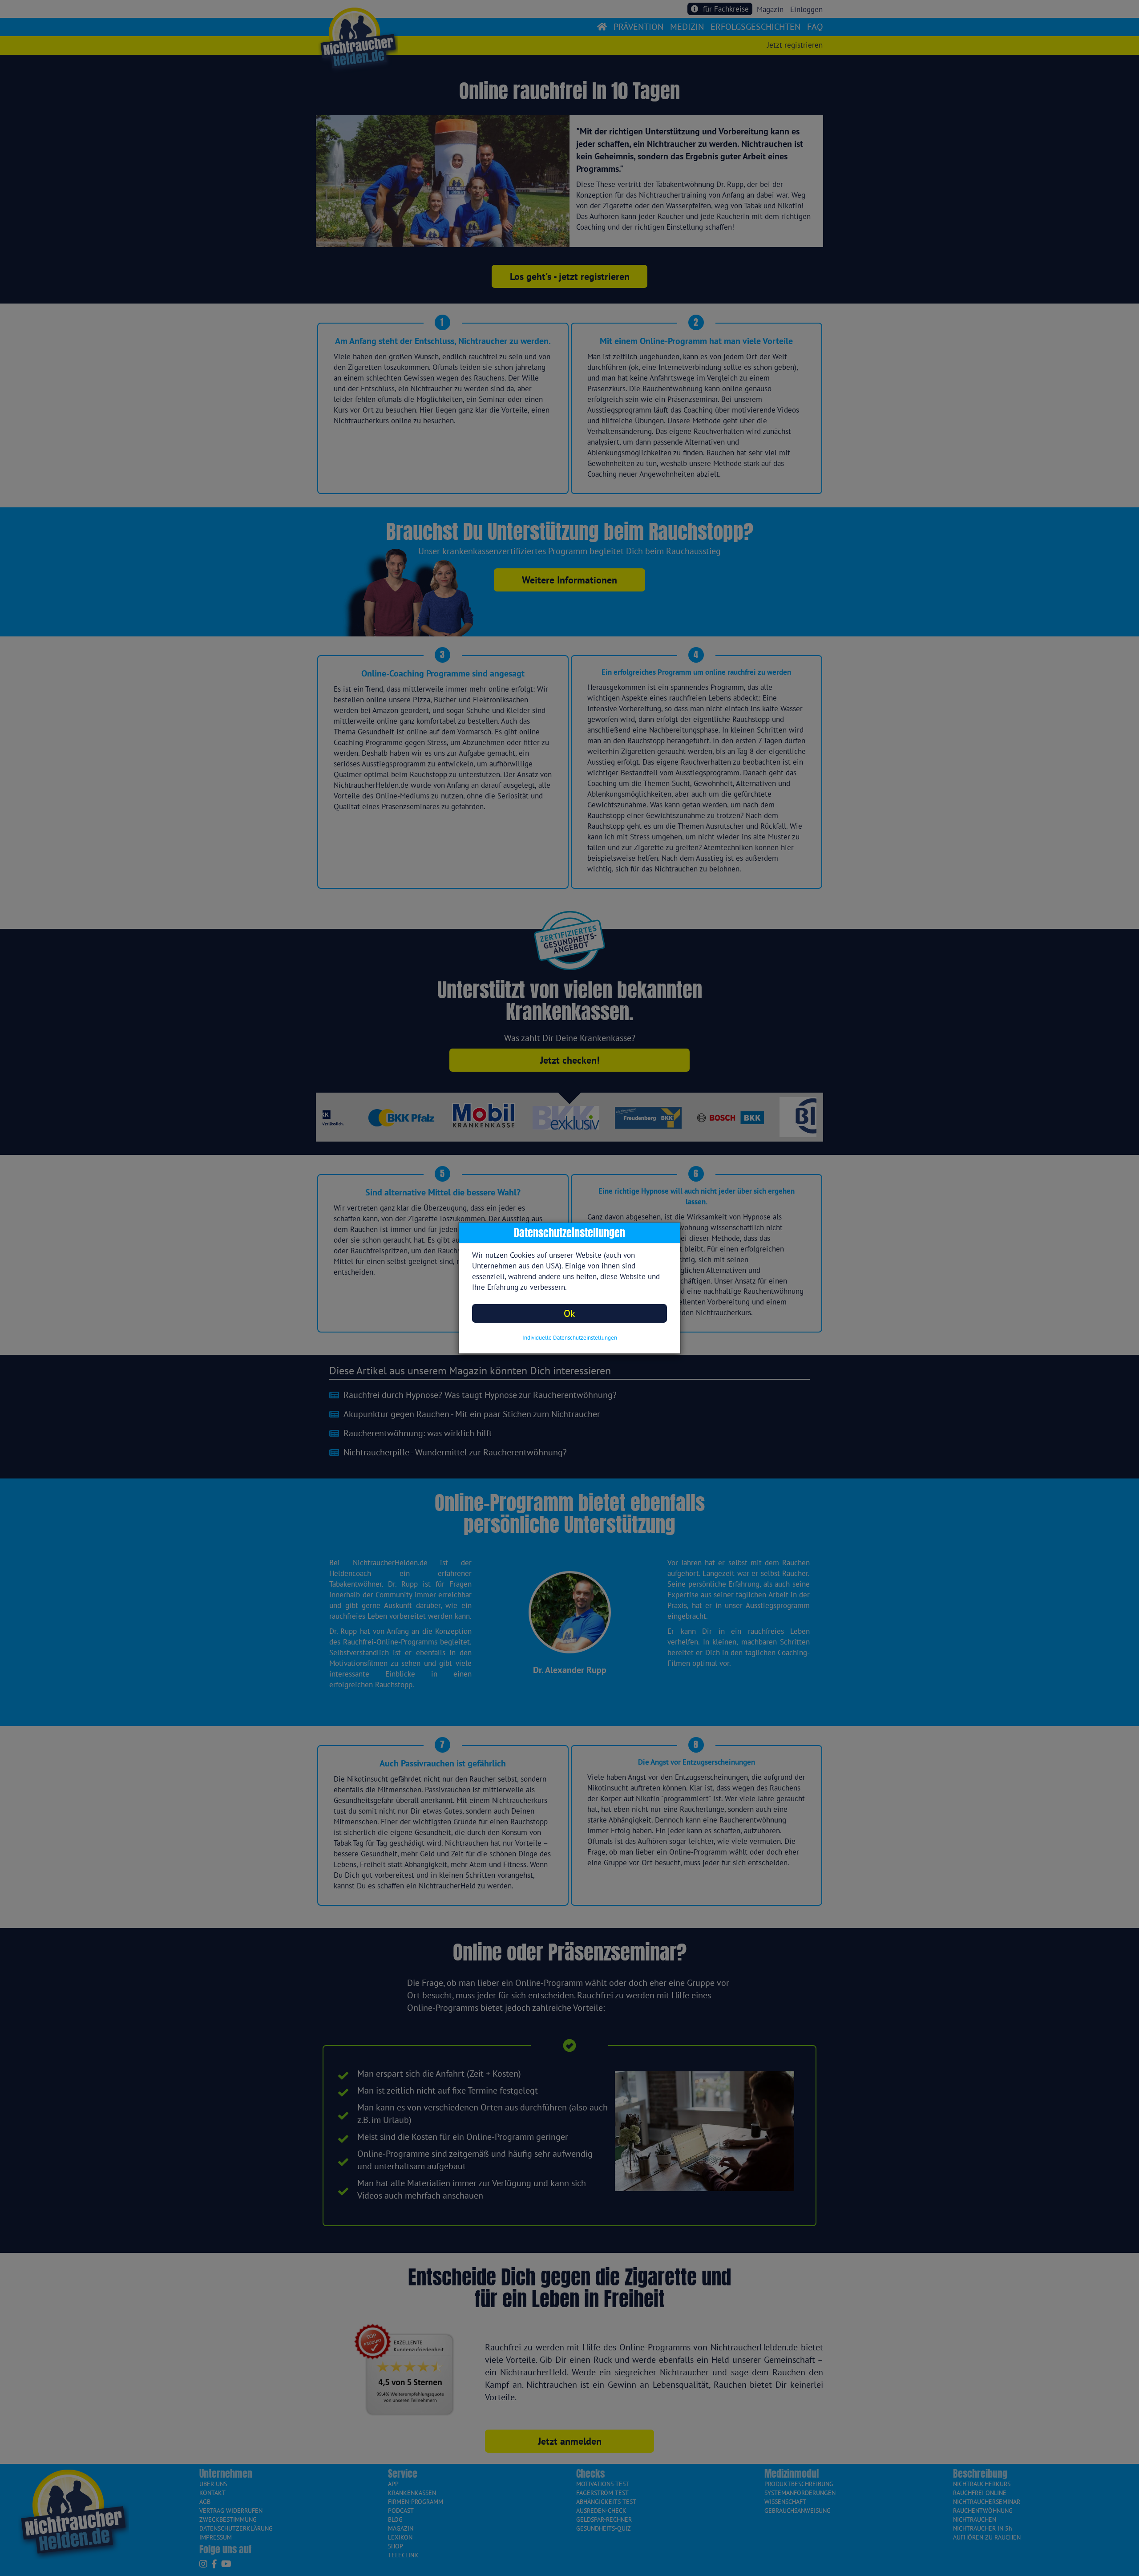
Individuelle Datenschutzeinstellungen (570, 1338)
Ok (569, 1313)
